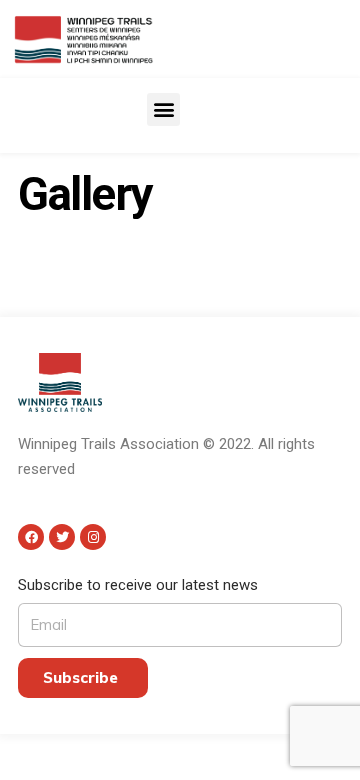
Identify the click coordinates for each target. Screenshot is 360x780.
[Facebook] (31, 537)
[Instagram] (93, 537)
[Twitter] (62, 537)
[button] (163, 109)
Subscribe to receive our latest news (138, 585)
